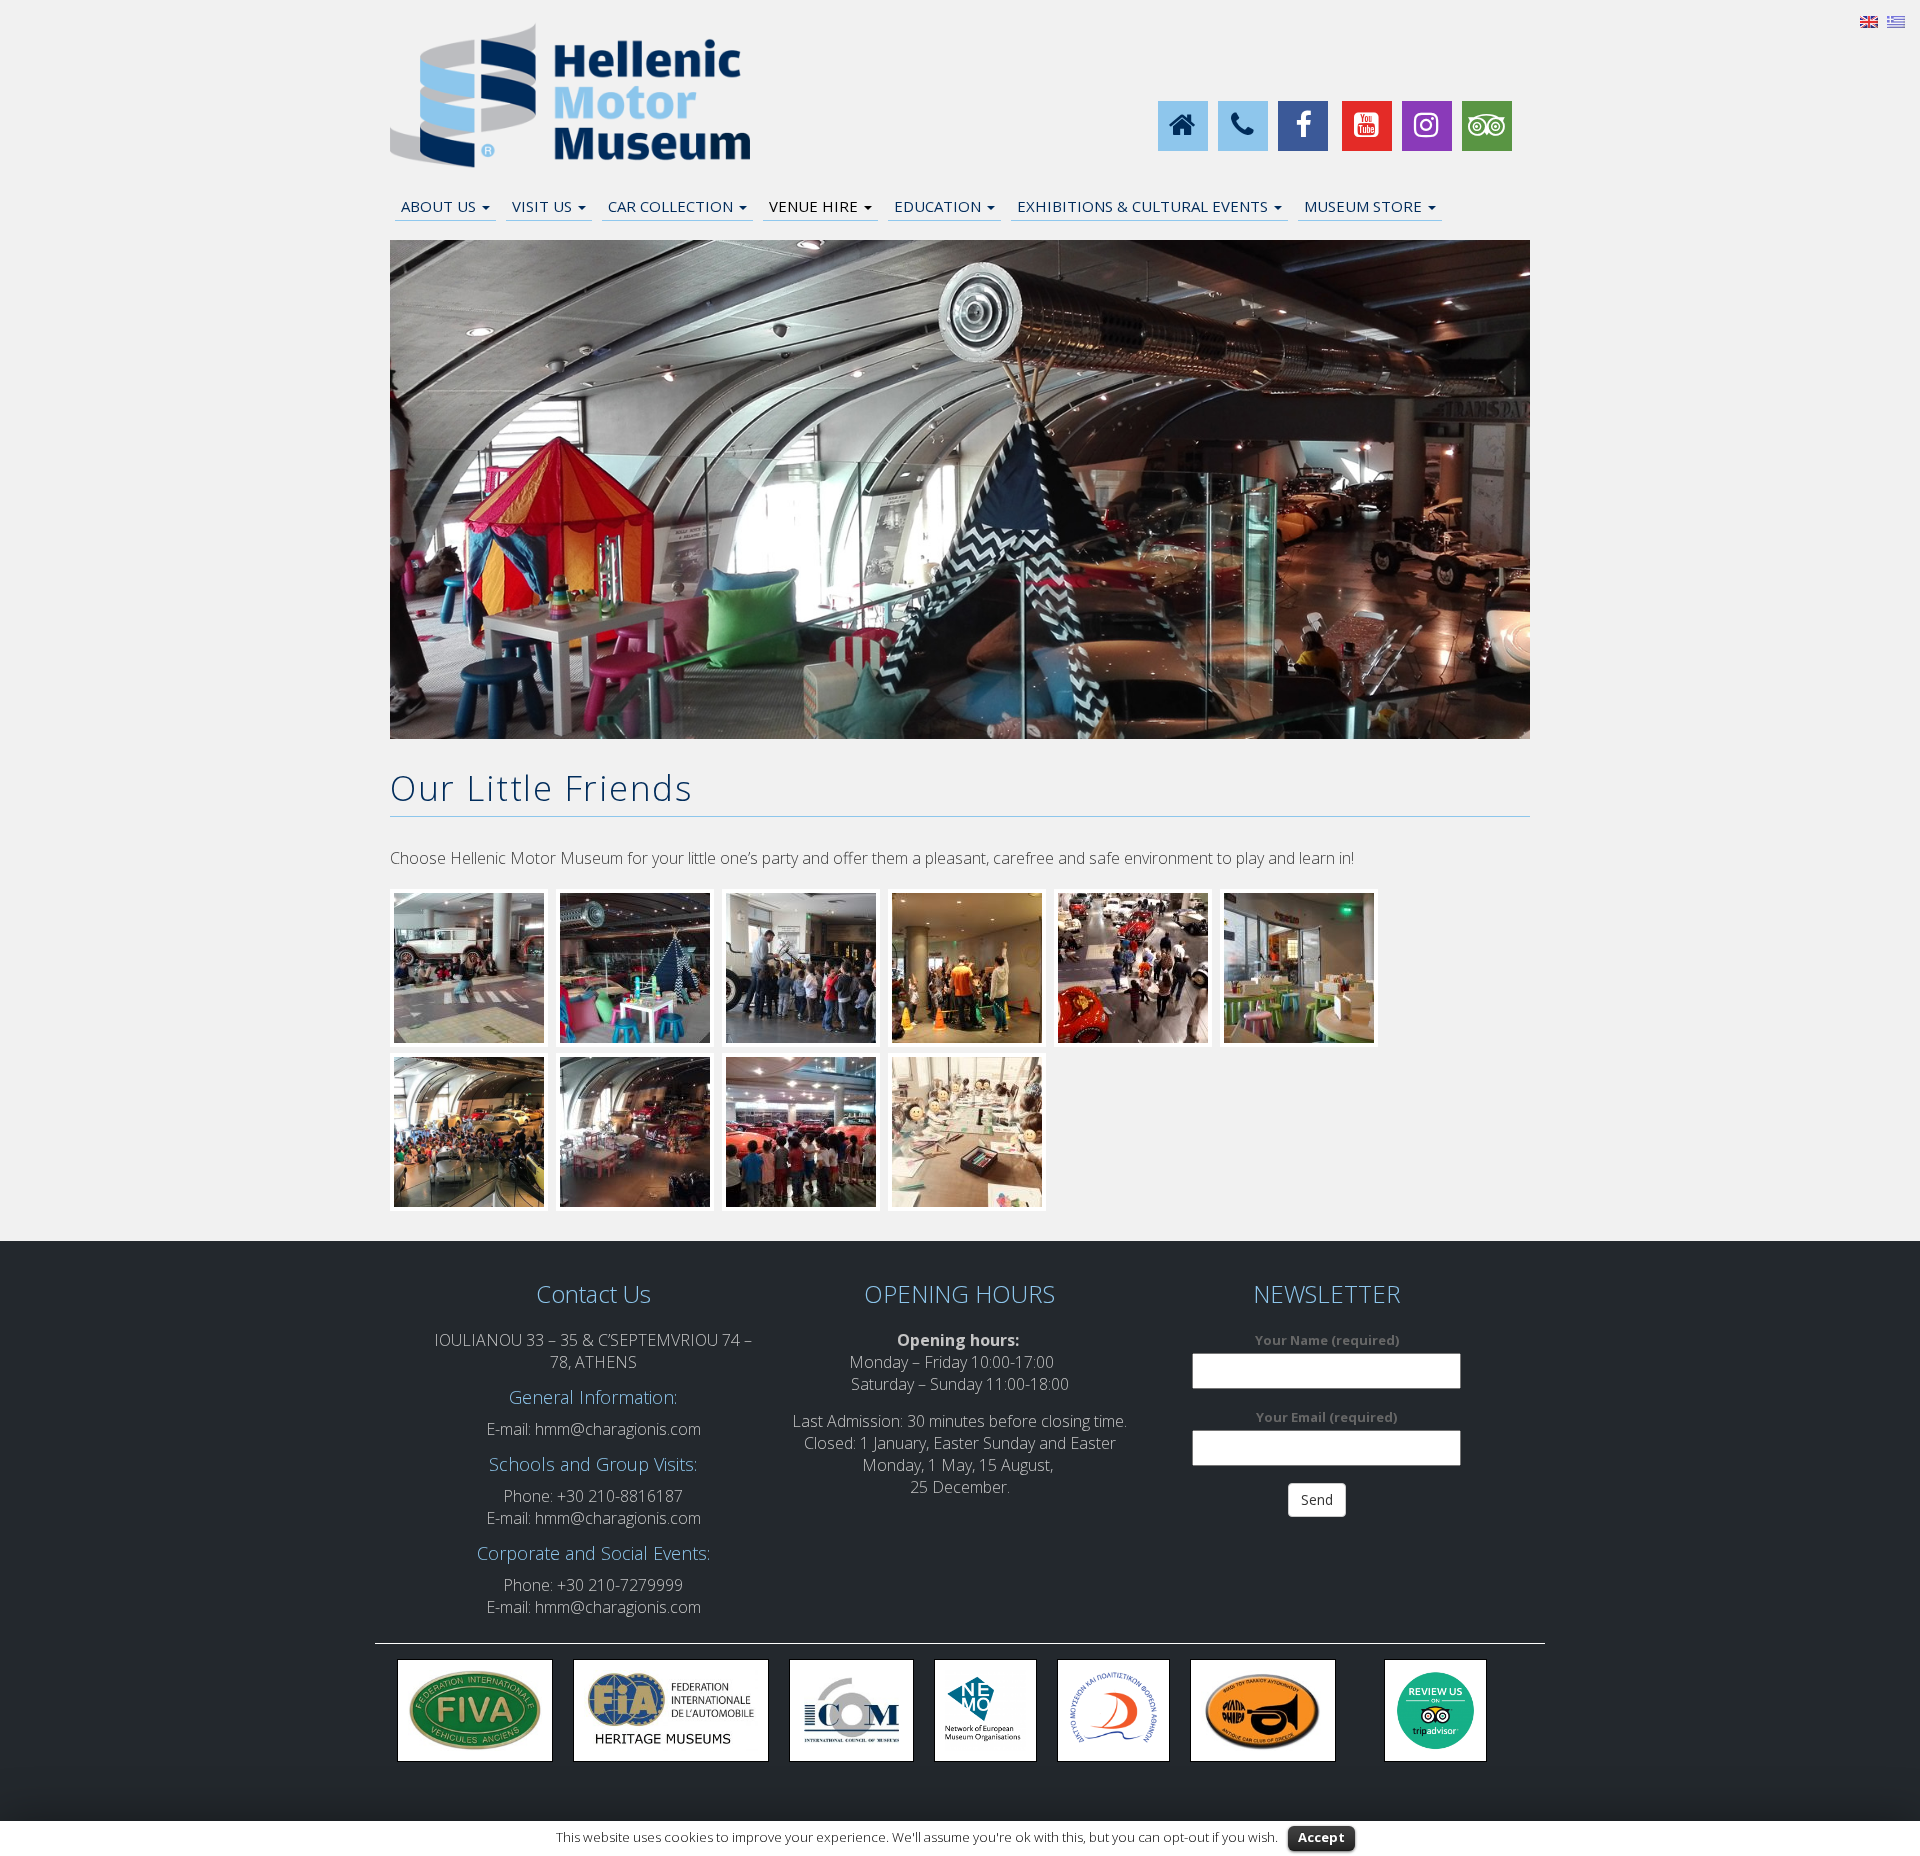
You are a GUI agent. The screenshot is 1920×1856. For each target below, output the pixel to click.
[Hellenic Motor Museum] (570, 96)
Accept (1321, 1837)
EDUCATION (939, 206)
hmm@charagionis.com (618, 1429)
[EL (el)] (1896, 20)
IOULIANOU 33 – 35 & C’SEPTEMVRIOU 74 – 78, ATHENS (593, 1351)
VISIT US (544, 206)
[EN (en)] (1869, 20)
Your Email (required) (1326, 1417)
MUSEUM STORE (1365, 206)
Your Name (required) (1327, 1340)
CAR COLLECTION (672, 206)
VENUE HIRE (815, 206)
